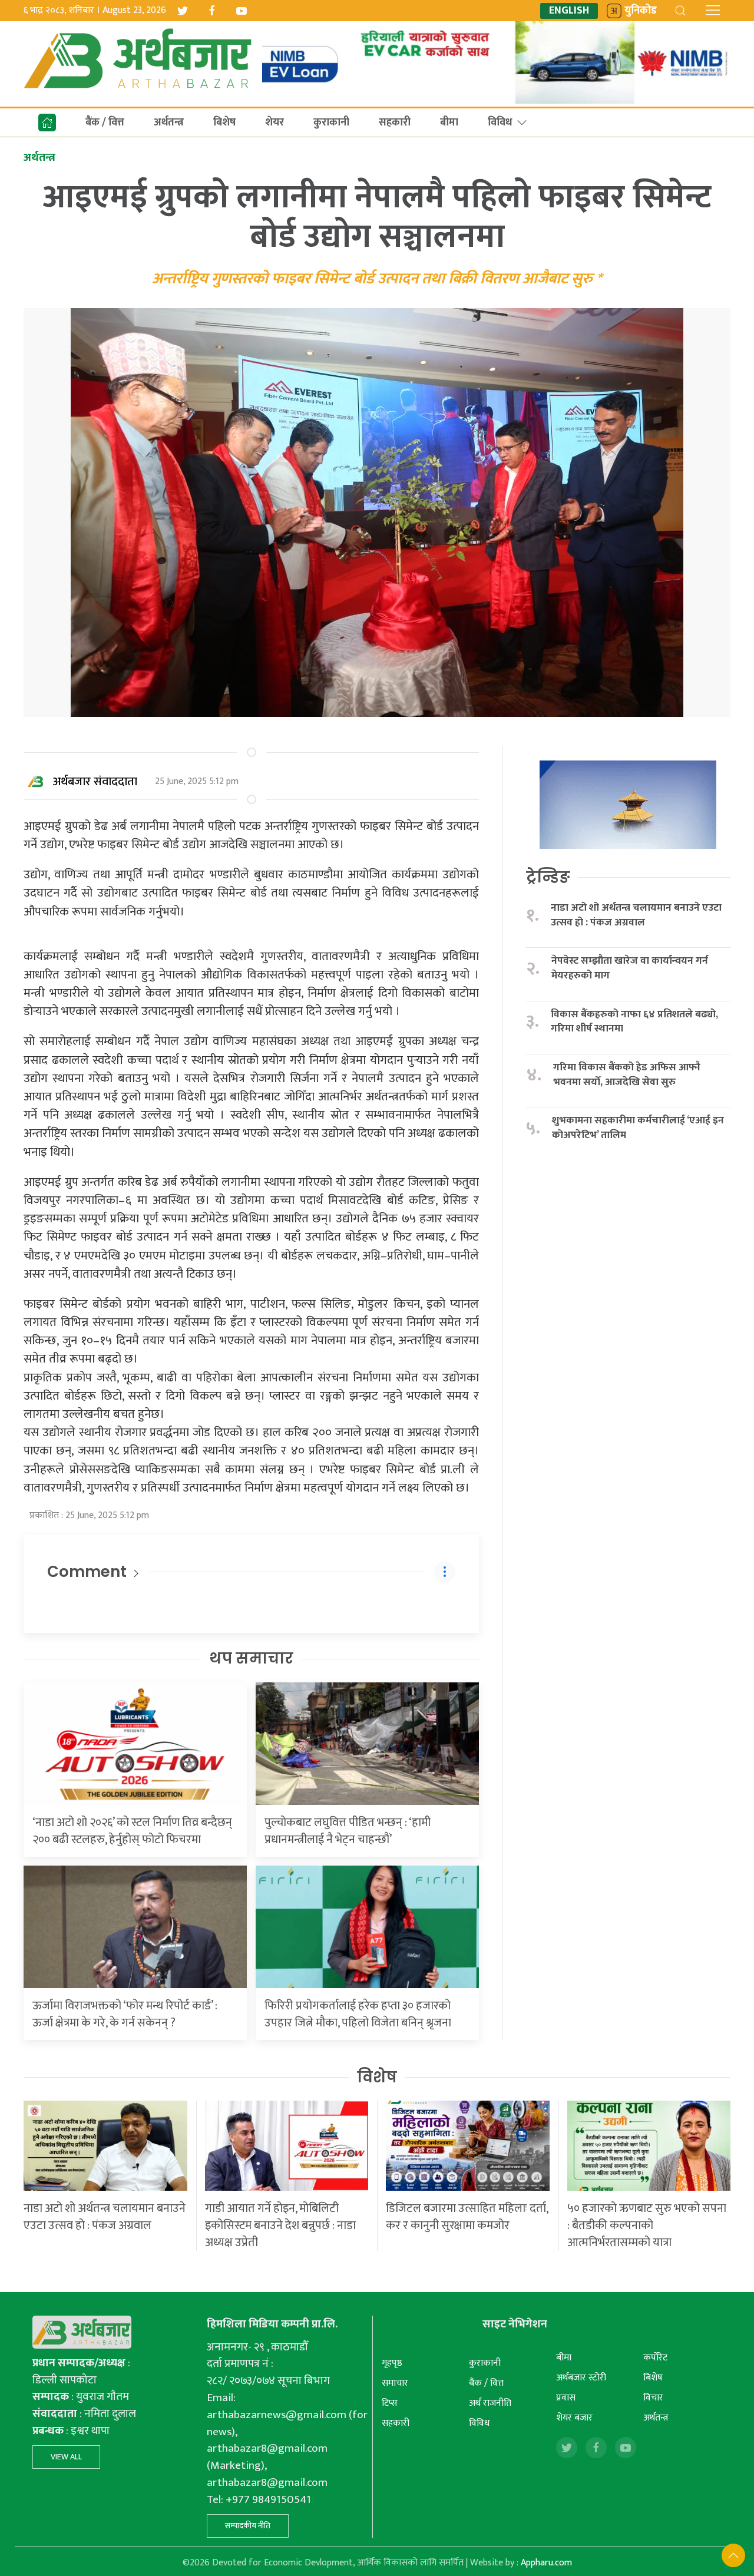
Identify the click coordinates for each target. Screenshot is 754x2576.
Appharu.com (546, 2563)
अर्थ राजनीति (490, 2403)
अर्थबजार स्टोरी (581, 2378)
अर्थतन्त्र (169, 123)
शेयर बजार (574, 2418)
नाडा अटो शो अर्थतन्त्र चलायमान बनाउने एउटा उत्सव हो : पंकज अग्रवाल (636, 915)
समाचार (395, 2383)
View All (66, 2457)
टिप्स (390, 2403)
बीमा (449, 123)
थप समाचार (251, 1658)
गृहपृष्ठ (392, 2363)
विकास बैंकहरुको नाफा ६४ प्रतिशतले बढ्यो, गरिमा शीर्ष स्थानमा (634, 1022)
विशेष (377, 2077)
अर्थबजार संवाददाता (95, 782)
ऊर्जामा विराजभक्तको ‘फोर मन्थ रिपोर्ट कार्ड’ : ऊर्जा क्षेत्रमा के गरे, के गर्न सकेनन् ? (125, 2014)
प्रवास (566, 2398)
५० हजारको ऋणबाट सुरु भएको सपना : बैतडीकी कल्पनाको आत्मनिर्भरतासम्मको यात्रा (647, 2226)
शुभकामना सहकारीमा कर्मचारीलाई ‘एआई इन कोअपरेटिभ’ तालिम (638, 1128)
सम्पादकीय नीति (248, 2526)
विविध (500, 123)
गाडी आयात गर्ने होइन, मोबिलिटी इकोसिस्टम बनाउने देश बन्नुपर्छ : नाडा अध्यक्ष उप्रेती (280, 2226)
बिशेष (224, 123)
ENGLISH (569, 11)
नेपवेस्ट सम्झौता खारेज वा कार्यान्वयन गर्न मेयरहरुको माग (630, 968)
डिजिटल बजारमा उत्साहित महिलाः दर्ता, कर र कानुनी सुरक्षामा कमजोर (467, 2217)
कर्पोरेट (655, 2358)
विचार (653, 2398)
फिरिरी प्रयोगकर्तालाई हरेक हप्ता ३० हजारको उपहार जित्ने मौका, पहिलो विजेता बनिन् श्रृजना (358, 2014)
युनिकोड (641, 11)
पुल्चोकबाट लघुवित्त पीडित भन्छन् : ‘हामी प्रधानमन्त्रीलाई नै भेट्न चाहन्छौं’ (348, 1831)
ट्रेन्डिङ (548, 877)
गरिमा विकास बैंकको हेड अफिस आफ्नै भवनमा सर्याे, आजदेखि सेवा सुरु (627, 1075)
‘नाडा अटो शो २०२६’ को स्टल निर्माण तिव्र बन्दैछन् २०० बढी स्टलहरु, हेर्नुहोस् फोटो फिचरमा (132, 1831)
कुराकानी (331, 123)
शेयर (275, 123)
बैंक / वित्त (105, 123)
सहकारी (395, 123)
